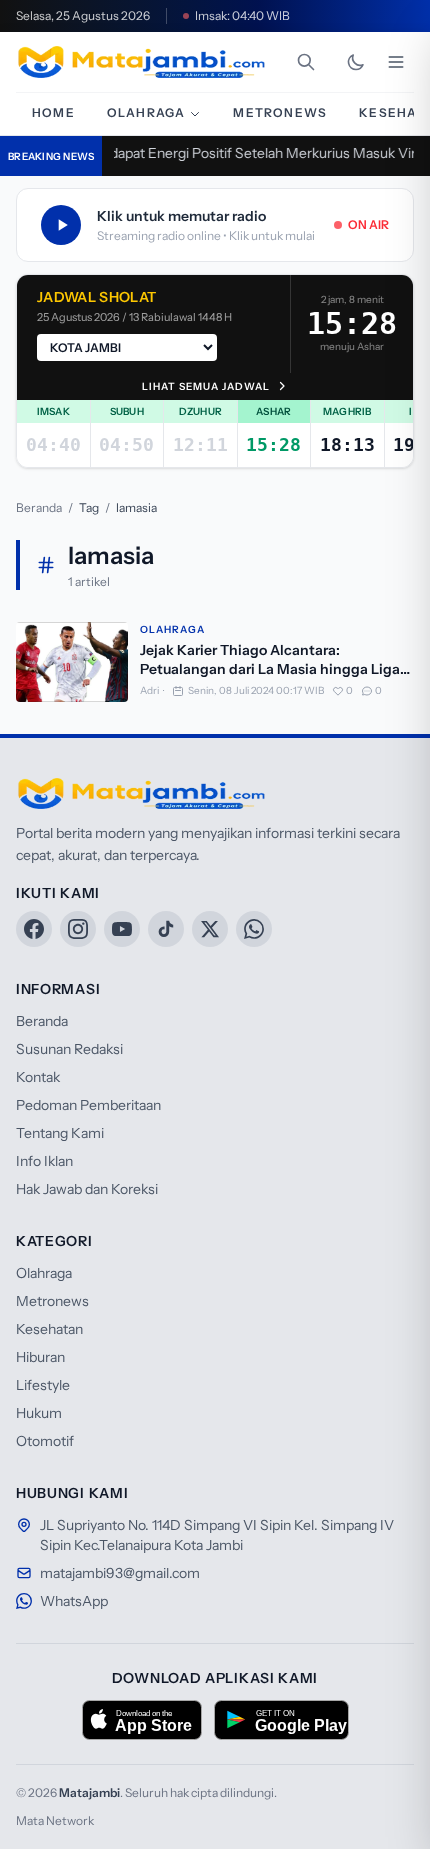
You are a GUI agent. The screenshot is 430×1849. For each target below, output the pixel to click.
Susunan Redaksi (69, 1049)
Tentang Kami (60, 1133)
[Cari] (306, 62)
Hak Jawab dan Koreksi (87, 1189)
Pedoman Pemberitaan (88, 1105)
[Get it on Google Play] (281, 1720)
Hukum (39, 1413)
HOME (53, 112)
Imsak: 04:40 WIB (242, 15)
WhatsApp (74, 1601)
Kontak (38, 1077)
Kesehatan (49, 1329)
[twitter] (210, 929)
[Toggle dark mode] (356, 62)
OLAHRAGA (146, 112)
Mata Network (55, 1820)
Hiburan (40, 1357)
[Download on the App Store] (142, 1720)
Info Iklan (44, 1161)
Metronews (52, 1301)
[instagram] (78, 929)
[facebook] (34, 929)
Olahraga (172, 629)
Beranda (39, 507)
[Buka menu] (396, 62)
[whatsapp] (254, 929)
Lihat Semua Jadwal (206, 386)
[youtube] (122, 929)
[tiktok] (166, 929)
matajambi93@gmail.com (120, 1573)
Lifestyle (43, 1385)
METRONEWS (280, 112)
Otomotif (45, 1441)
